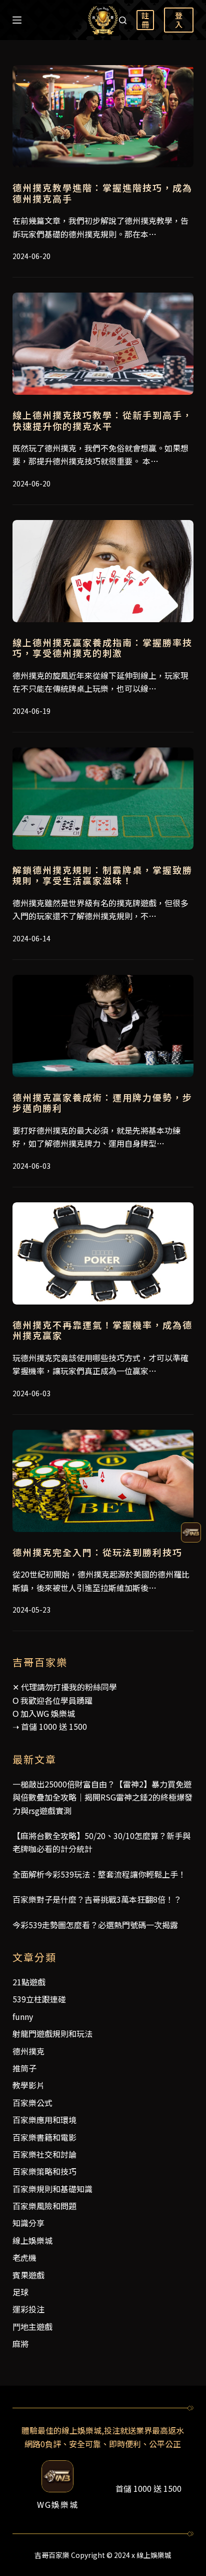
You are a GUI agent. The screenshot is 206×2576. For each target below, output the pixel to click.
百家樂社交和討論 (44, 2154)
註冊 (145, 20)
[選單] (17, 20)
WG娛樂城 (58, 2504)
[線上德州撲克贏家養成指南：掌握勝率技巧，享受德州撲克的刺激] (103, 571)
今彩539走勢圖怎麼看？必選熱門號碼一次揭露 (95, 1925)
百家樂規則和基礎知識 (52, 2189)
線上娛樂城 (32, 2240)
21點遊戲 (29, 1982)
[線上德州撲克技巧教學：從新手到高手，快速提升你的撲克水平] (103, 344)
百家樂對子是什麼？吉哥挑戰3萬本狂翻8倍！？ (97, 1899)
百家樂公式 (32, 2103)
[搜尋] (123, 20)
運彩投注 (28, 2309)
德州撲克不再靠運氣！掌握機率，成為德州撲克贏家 (102, 1330)
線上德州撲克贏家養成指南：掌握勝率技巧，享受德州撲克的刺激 (102, 648)
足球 (20, 2292)
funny (23, 2016)
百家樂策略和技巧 (44, 2171)
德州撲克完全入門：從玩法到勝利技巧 (97, 1552)
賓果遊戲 (28, 2275)
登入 (179, 20)
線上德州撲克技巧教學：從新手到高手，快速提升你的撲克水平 (102, 420)
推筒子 (24, 2068)
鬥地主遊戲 (32, 2327)
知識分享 (28, 2223)
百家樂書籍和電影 (44, 2137)
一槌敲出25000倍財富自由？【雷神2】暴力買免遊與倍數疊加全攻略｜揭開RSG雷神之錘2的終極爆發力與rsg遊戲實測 (102, 1797)
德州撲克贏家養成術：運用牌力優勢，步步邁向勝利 (102, 1103)
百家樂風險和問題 (44, 2206)
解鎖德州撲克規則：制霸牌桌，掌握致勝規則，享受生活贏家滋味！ (102, 875)
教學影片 (28, 2085)
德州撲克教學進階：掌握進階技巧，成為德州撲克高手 (102, 193)
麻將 (20, 2344)
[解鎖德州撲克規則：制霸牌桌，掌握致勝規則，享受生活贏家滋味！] (103, 799)
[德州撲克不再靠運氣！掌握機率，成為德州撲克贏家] (103, 1253)
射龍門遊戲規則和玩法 (52, 2033)
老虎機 (24, 2257)
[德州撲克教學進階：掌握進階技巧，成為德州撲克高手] (103, 116)
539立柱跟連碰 (39, 1999)
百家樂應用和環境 (44, 2120)
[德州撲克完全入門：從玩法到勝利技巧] (103, 1481)
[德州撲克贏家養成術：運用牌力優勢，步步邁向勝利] (103, 1026)
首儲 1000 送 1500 (54, 1726)
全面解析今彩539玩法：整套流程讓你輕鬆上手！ (99, 1874)
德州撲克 (28, 2051)
